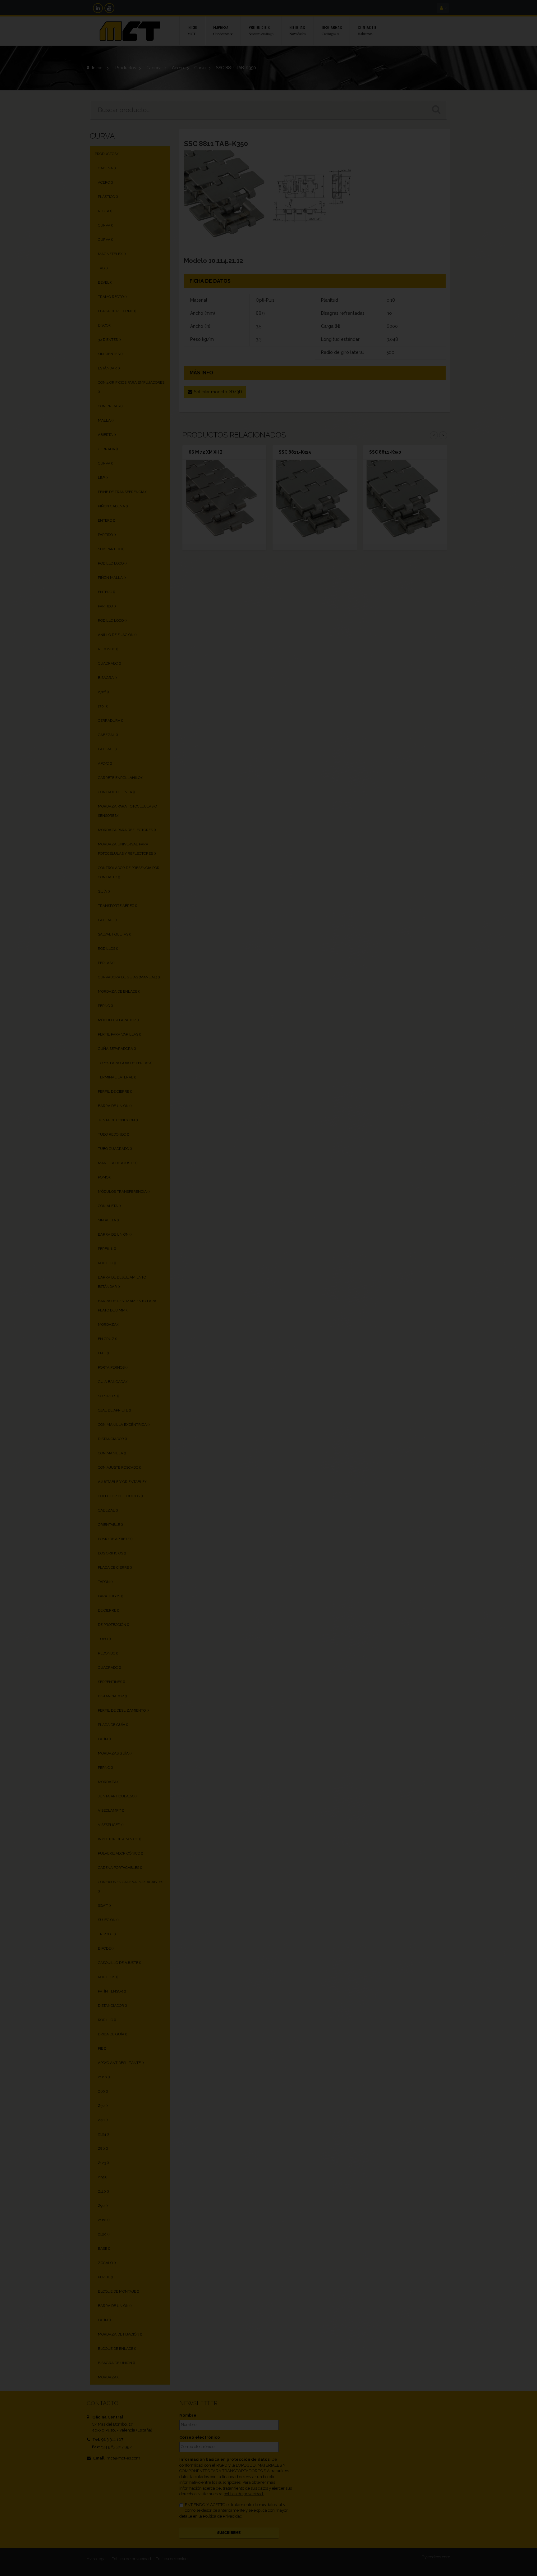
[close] (401, 1217)
